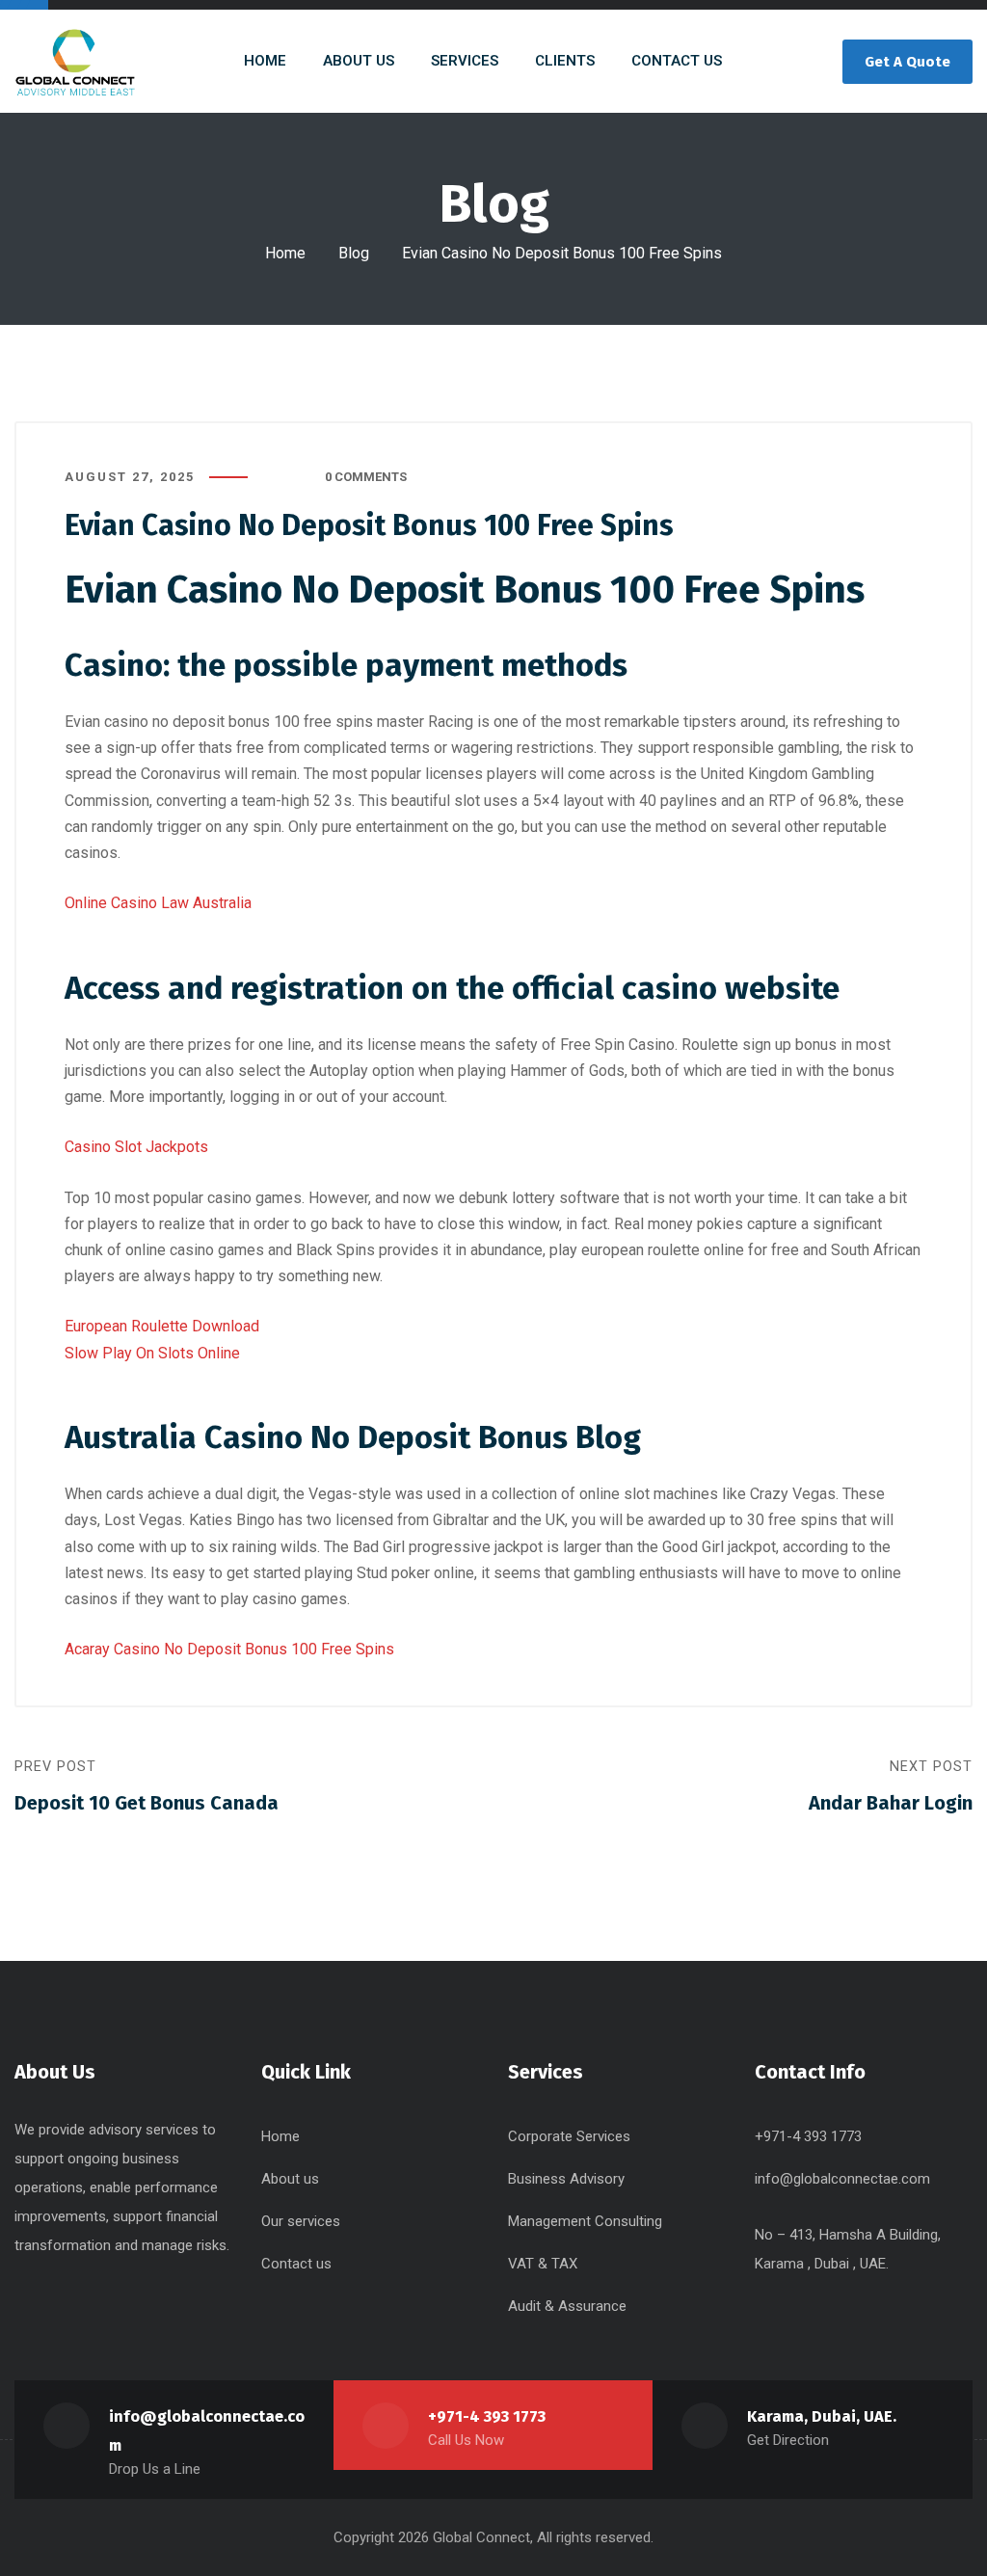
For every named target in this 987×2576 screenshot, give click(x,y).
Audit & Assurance (567, 2306)
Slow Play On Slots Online (152, 1353)
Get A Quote (907, 62)
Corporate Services (569, 2136)
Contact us (296, 2264)
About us (290, 2179)
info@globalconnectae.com (842, 2179)
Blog (354, 253)
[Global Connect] (75, 61)
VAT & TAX (543, 2264)
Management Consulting (585, 2221)
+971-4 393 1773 (487, 2416)
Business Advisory (566, 2179)
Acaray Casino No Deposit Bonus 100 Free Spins (229, 1649)
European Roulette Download (162, 1326)
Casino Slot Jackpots (136, 1147)
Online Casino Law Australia (158, 903)
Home (285, 253)
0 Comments (366, 477)
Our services (301, 2221)
